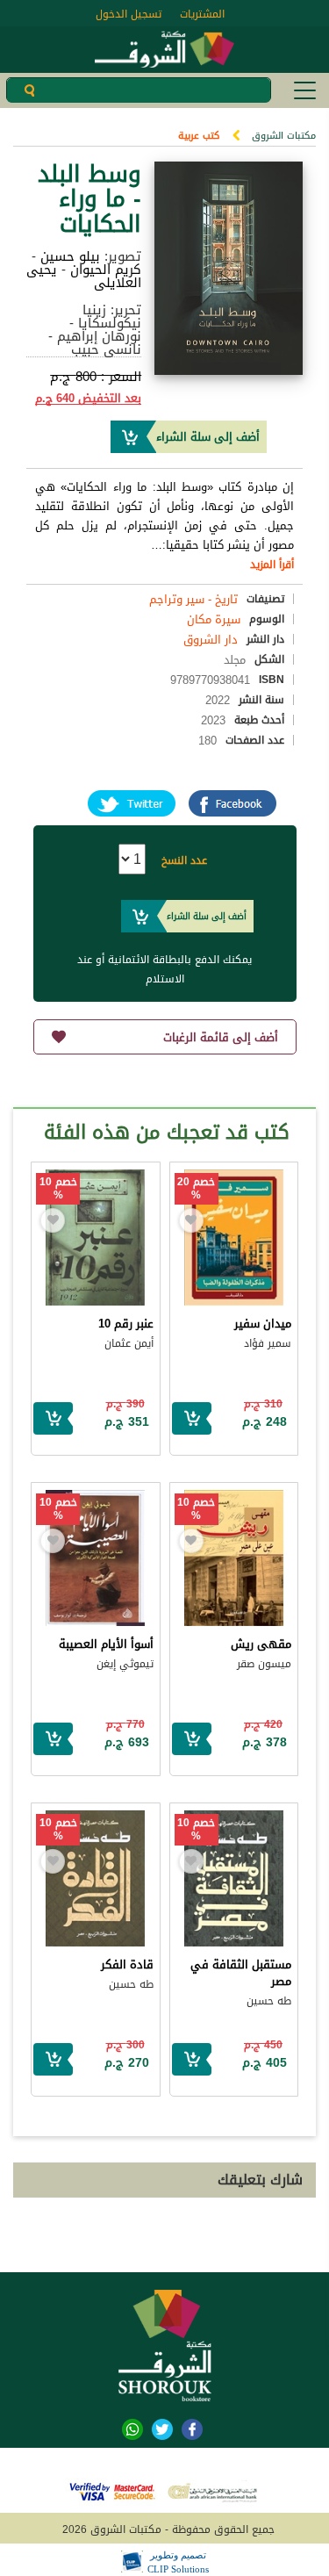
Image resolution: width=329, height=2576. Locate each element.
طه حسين (269, 2001)
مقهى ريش (261, 1644)
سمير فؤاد (268, 1343)
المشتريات (202, 14)
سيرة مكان (214, 619)
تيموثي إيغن (125, 1664)
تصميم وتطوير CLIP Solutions (178, 2562)
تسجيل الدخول (129, 14)
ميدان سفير (263, 1324)
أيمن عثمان (129, 1343)
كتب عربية (199, 136)
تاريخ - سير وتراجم (193, 599)
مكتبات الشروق (284, 136)
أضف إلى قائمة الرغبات (221, 1037)
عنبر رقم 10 (126, 1324)
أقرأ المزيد (272, 565)
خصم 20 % (196, 1189)
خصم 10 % (58, 1189)
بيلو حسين (70, 256)
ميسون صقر (264, 1664)
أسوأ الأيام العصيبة (106, 1644)
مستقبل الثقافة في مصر (241, 1973)
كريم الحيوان (106, 270)
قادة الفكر (127, 1964)
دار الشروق (211, 640)
